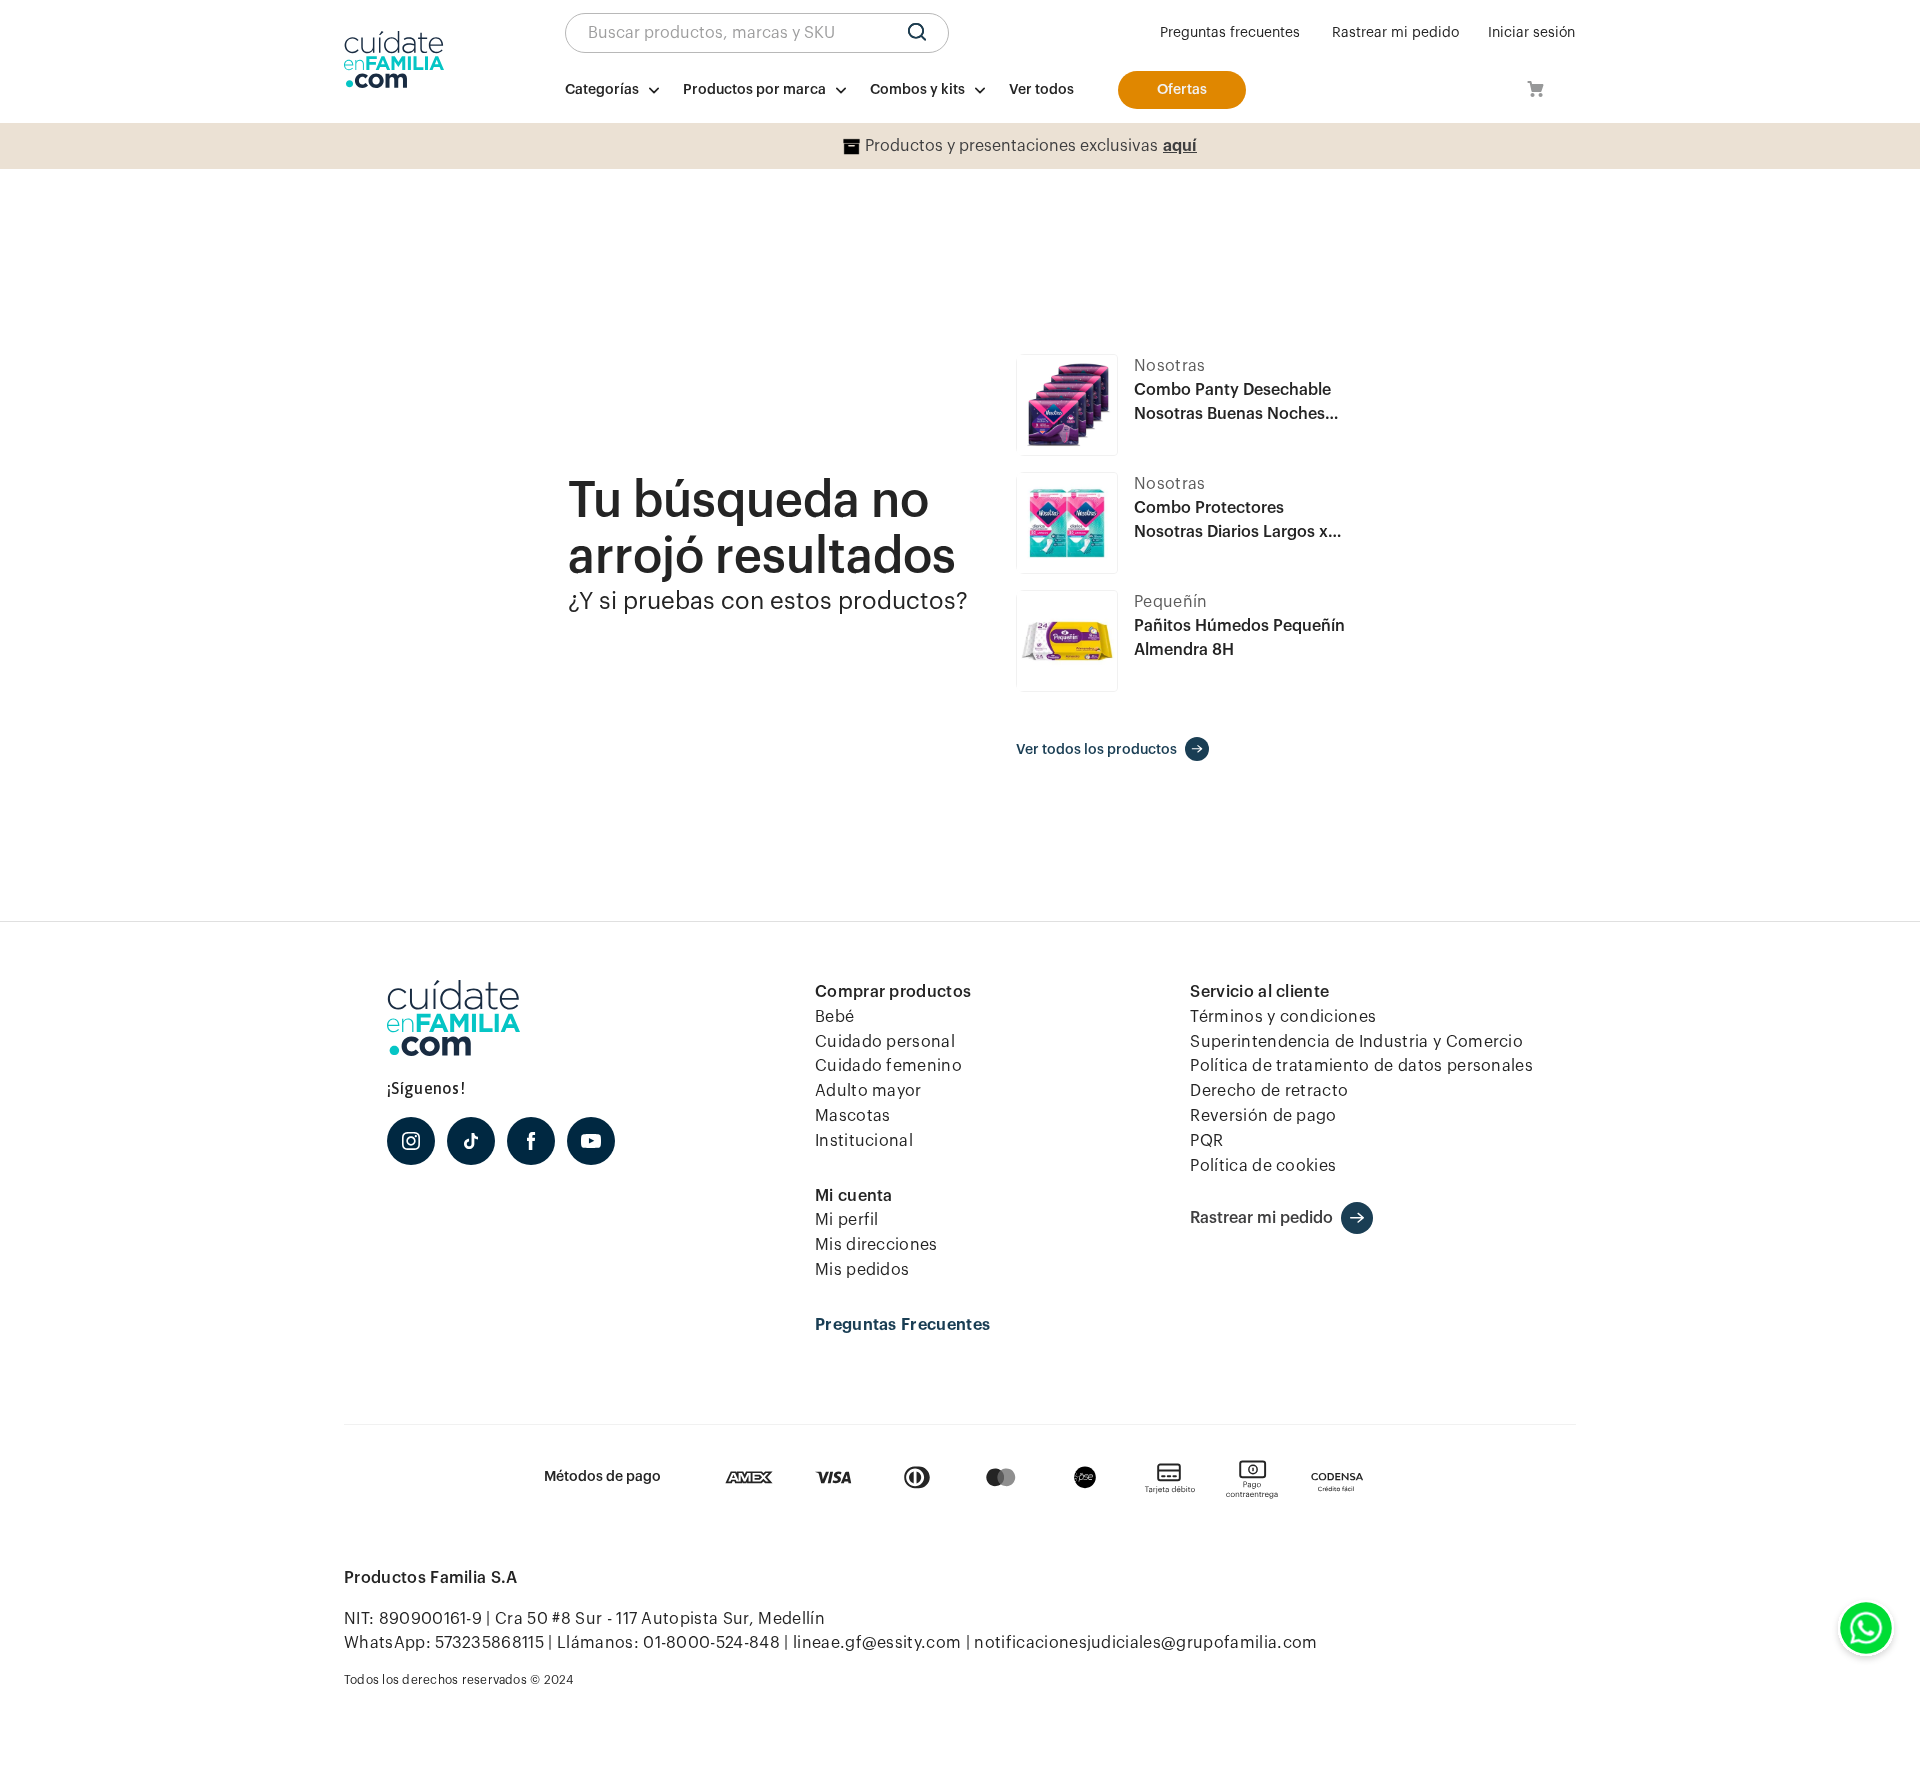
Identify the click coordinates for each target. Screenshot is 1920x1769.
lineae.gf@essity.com (877, 1643)
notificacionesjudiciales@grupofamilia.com (1145, 1643)
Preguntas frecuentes (1230, 33)
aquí (1180, 146)
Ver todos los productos (1096, 750)
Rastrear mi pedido (1395, 33)
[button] (757, 33)
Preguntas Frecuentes (902, 1325)
